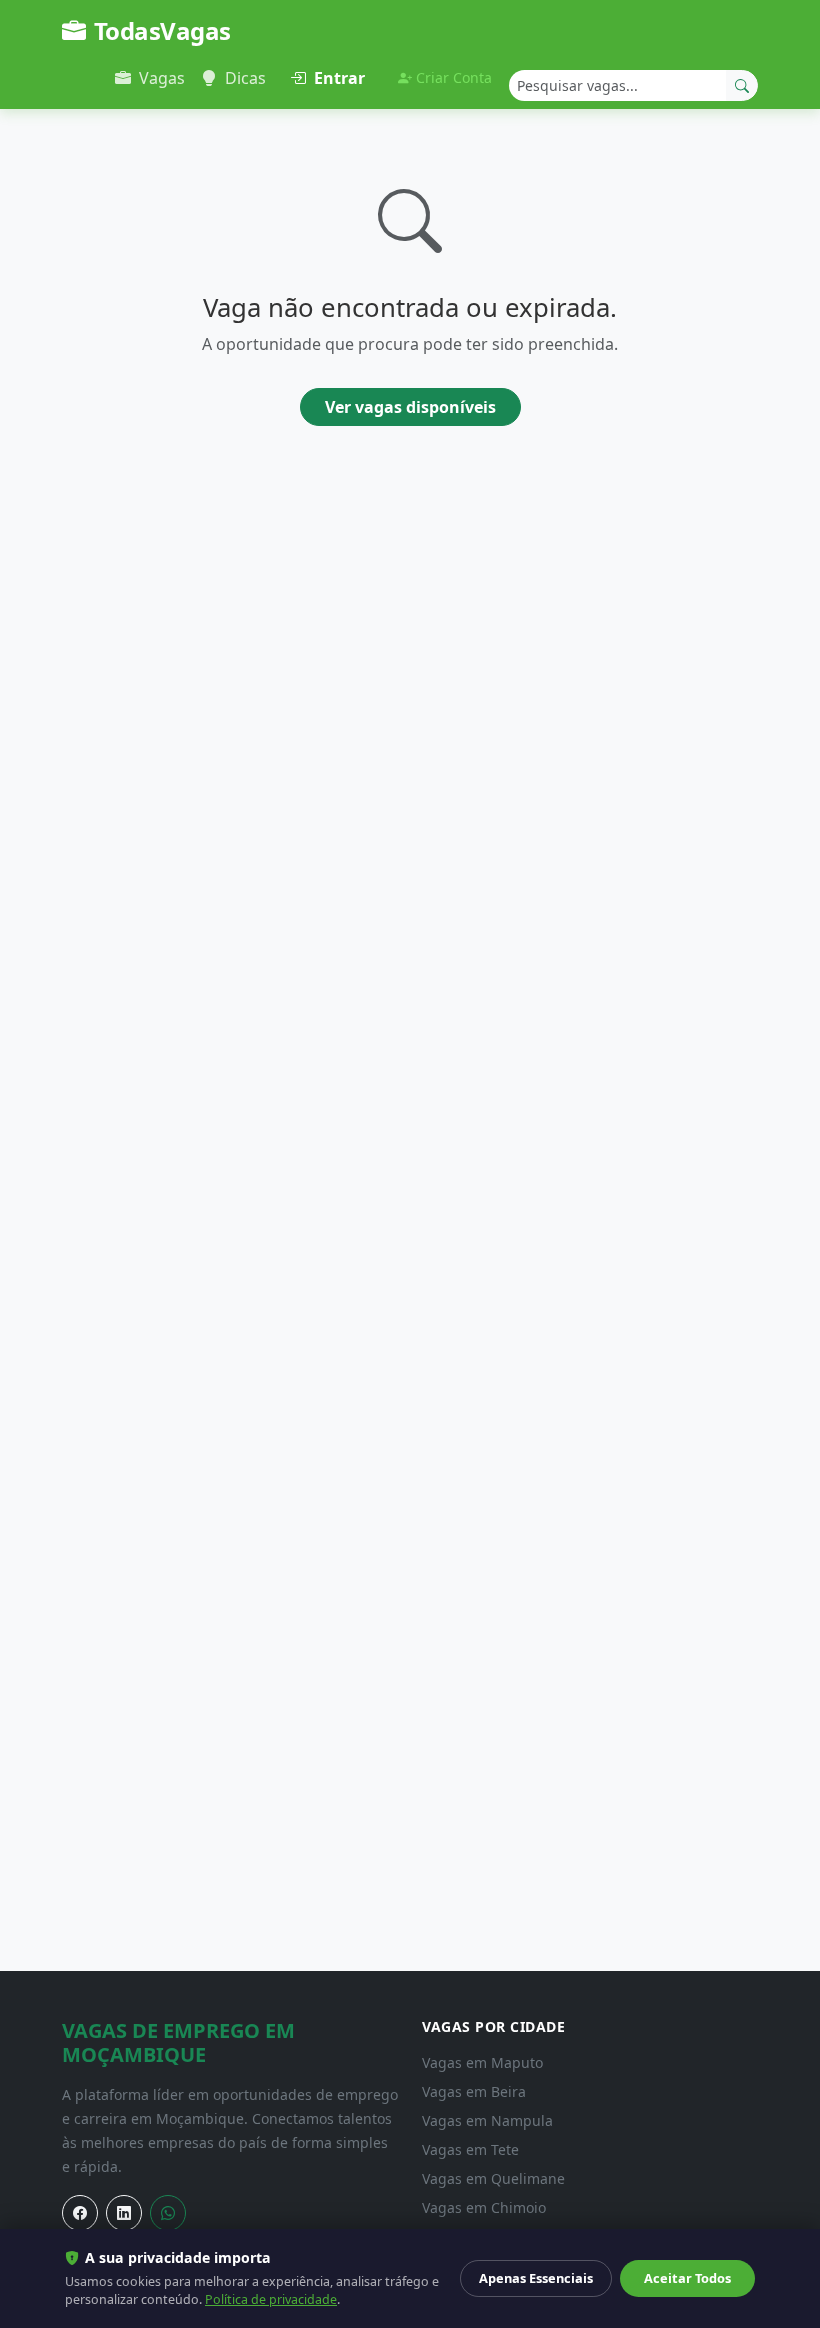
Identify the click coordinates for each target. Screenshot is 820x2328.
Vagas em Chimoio (484, 2207)
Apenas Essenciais (536, 2278)
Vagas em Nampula (487, 2120)
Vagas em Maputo (482, 2062)
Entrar (339, 78)
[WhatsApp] (168, 2213)
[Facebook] (80, 2213)
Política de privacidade (271, 2299)
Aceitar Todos (687, 2278)
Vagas (162, 78)
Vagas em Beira (474, 2091)
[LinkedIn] (124, 2213)
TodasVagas (162, 30)
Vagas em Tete (470, 2149)
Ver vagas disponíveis (410, 407)
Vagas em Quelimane (493, 2178)
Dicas (245, 78)
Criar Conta (454, 77)
